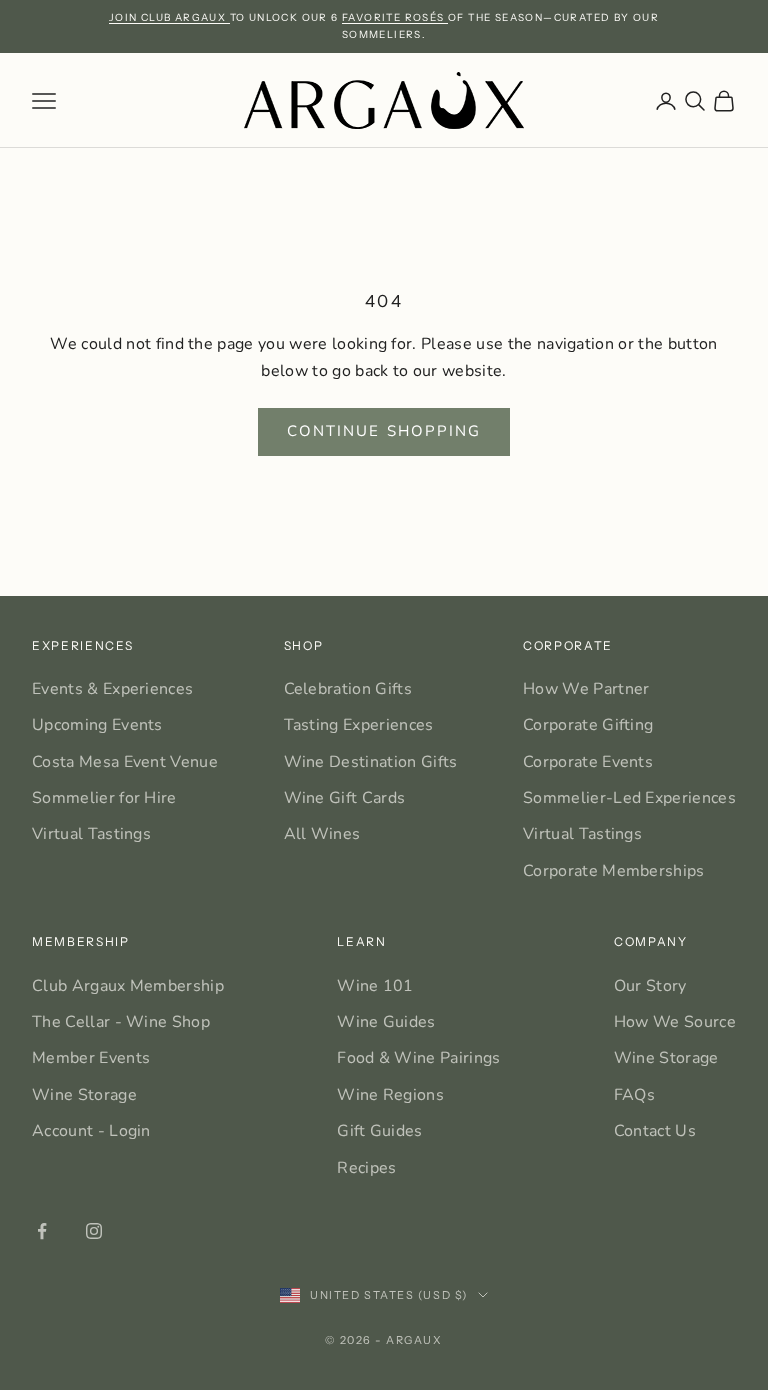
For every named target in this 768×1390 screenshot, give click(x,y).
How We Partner (586, 689)
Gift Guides (380, 1131)
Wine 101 (375, 986)
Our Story (650, 986)
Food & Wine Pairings (418, 1058)
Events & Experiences (112, 689)
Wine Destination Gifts (371, 762)
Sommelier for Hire (104, 798)
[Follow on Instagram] (94, 1231)
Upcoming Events (97, 725)
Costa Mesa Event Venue (125, 762)
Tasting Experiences (359, 725)
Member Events (91, 1058)
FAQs (634, 1095)
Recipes (366, 1168)
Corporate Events (588, 762)
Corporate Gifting (588, 725)
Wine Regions (390, 1095)
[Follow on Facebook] (42, 1231)
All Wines (322, 834)
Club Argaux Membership (128, 986)
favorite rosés (395, 17)
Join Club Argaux (169, 17)
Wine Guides (386, 1022)
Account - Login (91, 1131)
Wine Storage (84, 1095)
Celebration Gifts (348, 689)
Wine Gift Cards (345, 798)
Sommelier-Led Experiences (629, 798)
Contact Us (655, 1131)
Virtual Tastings (91, 834)
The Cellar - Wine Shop (121, 1022)
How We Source (675, 1022)
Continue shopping (384, 431)
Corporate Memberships (614, 871)
